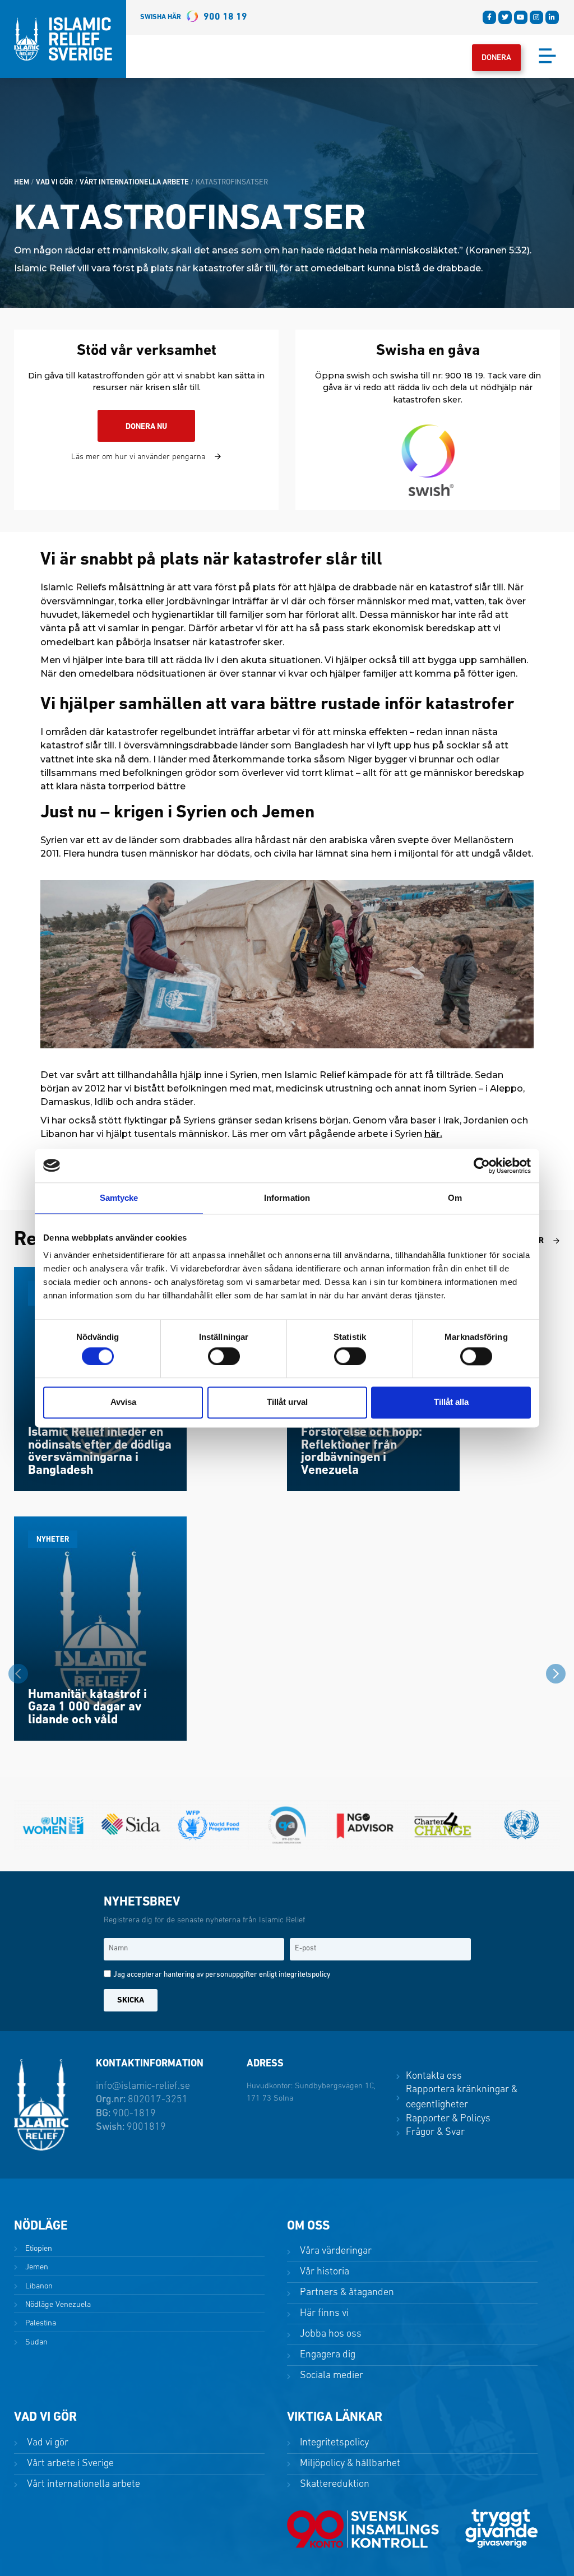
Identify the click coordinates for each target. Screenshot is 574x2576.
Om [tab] (455, 1198)
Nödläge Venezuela (57, 2305)
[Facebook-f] (489, 17)
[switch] (224, 1356)
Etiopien (38, 2249)
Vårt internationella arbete (134, 182)
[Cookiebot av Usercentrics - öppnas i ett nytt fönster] (482, 1166)
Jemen (36, 2267)
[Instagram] (536, 17)
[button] (556, 1676)
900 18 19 (194, 17)
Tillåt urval (287, 1402)
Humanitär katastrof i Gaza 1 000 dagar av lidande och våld (87, 1708)
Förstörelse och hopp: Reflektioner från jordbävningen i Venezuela (362, 1452)
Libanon (38, 2286)
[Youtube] (521, 17)
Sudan (35, 2343)
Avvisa (123, 1402)
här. (433, 1134)
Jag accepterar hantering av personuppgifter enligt (222, 1975)
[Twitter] (505, 17)
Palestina (40, 2323)
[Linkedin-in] (552, 17)
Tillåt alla (451, 1402)
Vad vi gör (54, 182)
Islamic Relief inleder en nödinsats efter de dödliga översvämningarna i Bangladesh (100, 1452)
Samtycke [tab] (119, 1198)
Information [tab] (287, 1198)
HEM (22, 182)
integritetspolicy (304, 1975)
